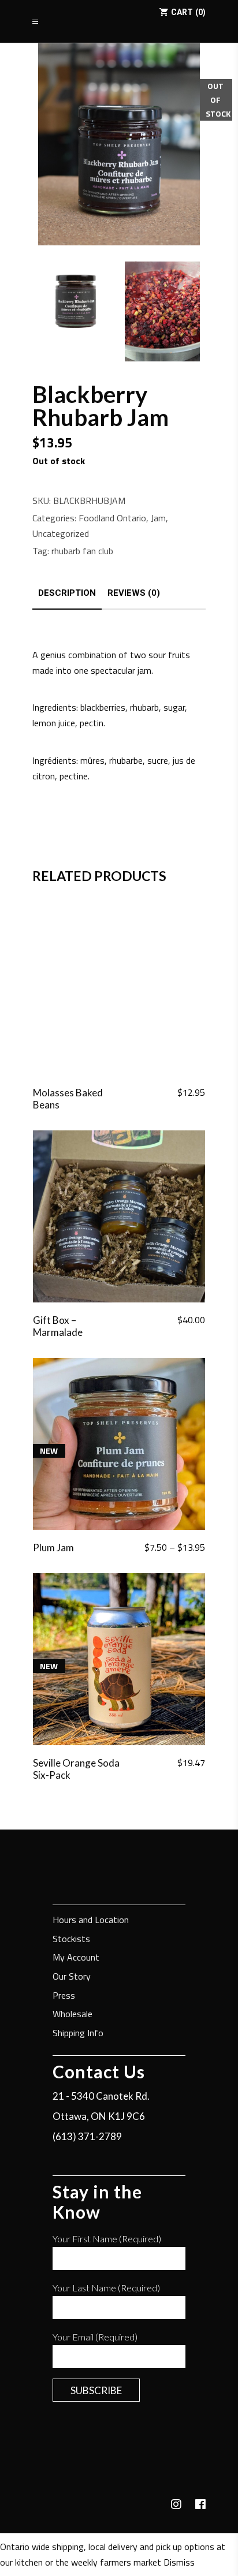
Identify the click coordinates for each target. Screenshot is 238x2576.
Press (64, 1996)
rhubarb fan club (82, 551)
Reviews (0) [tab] (134, 593)
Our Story (72, 1977)
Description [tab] (67, 593)
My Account (76, 1958)
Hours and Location (91, 1920)
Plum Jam (53, 1548)
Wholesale (72, 2015)
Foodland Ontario (112, 518)
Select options (168, 1548)
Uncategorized (61, 533)
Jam (158, 518)
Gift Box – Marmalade (58, 1326)
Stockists (71, 1940)
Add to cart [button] (175, 1093)
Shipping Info (78, 2034)
